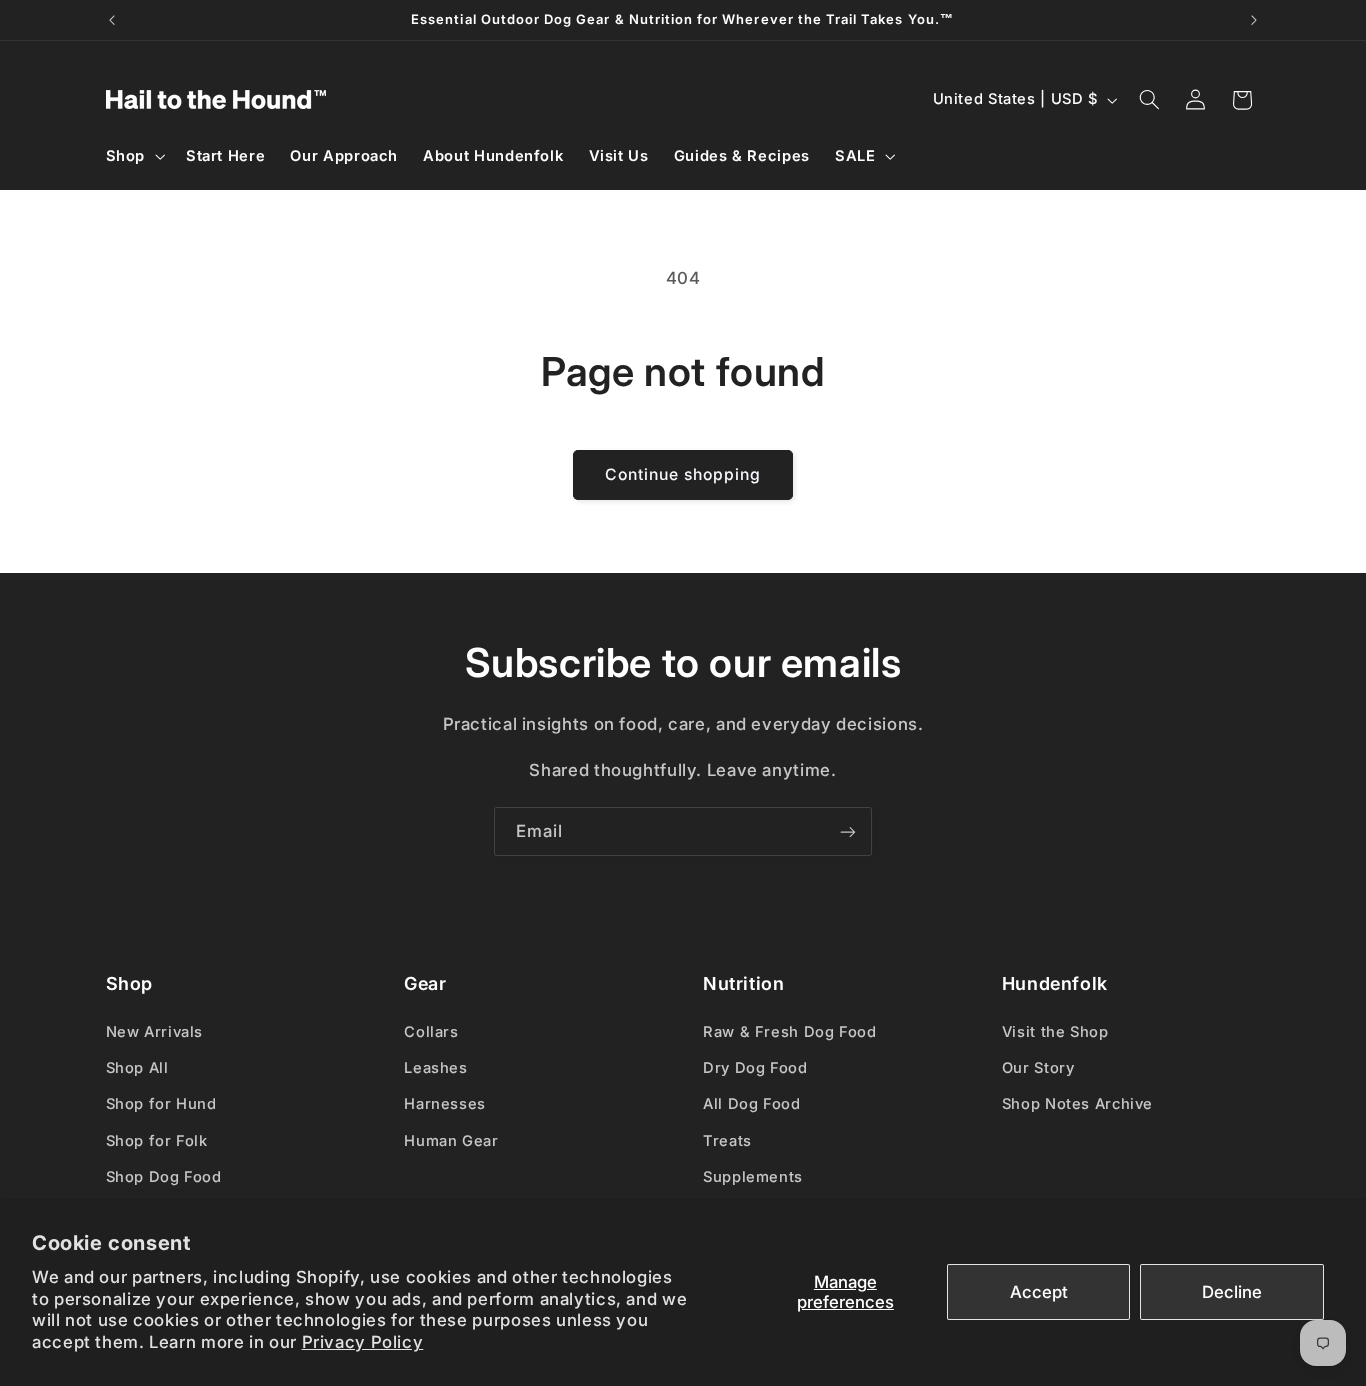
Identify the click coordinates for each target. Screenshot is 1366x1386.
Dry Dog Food (755, 1068)
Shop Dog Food (164, 1177)
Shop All (137, 1068)
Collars (431, 1032)
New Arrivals (155, 1032)
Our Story (1038, 1068)
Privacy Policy (363, 1342)
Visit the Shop (1055, 1032)
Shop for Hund (161, 1104)
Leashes (435, 1068)
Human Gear (451, 1141)
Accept (1039, 1292)
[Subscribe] (848, 831)
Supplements (753, 1177)
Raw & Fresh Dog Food (790, 1032)
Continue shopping (683, 474)
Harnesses (445, 1104)
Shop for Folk (157, 1141)
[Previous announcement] (112, 20)
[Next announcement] (1254, 20)
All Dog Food (752, 1104)
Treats (727, 1141)
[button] (133, 156)
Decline (1232, 1292)
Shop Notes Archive (1077, 1104)
